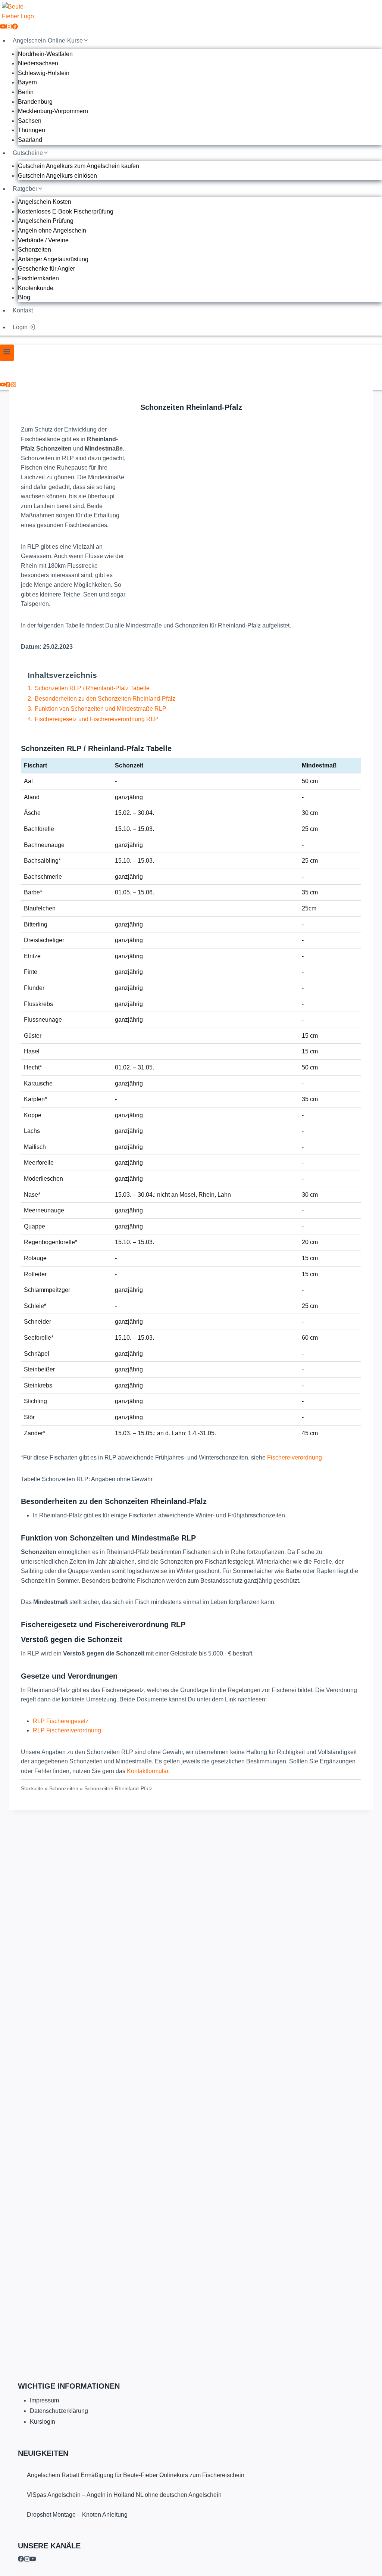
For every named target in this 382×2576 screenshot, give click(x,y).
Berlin (26, 92)
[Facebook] (15, 27)
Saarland (30, 140)
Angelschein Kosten (45, 202)
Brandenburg (35, 102)
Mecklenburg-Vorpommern (53, 111)
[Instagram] (9, 27)
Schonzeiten (35, 250)
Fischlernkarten (38, 278)
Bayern (27, 82)
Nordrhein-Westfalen (45, 54)
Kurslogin (43, 2422)
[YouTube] (3, 27)
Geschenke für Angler (46, 269)
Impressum (44, 2400)
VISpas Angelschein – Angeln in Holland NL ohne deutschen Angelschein (124, 2495)
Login (20, 327)
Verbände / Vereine (43, 240)
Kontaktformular (148, 1771)
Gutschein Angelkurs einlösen (57, 176)
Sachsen (30, 121)
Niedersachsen (38, 63)
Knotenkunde (36, 288)
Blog (24, 297)
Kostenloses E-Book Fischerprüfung (66, 211)
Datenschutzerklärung (59, 2411)
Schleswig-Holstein (44, 73)
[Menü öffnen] (7, 353)
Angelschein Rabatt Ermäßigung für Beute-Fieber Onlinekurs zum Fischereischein (136, 2475)
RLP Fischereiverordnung (67, 1730)
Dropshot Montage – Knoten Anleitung (77, 2515)
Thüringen (32, 130)
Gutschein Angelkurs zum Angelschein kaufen (79, 166)
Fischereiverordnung (295, 1457)
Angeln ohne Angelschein (52, 230)
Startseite (32, 1789)
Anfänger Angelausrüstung (53, 259)
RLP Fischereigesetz (61, 1721)
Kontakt (23, 310)
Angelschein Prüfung (46, 221)
